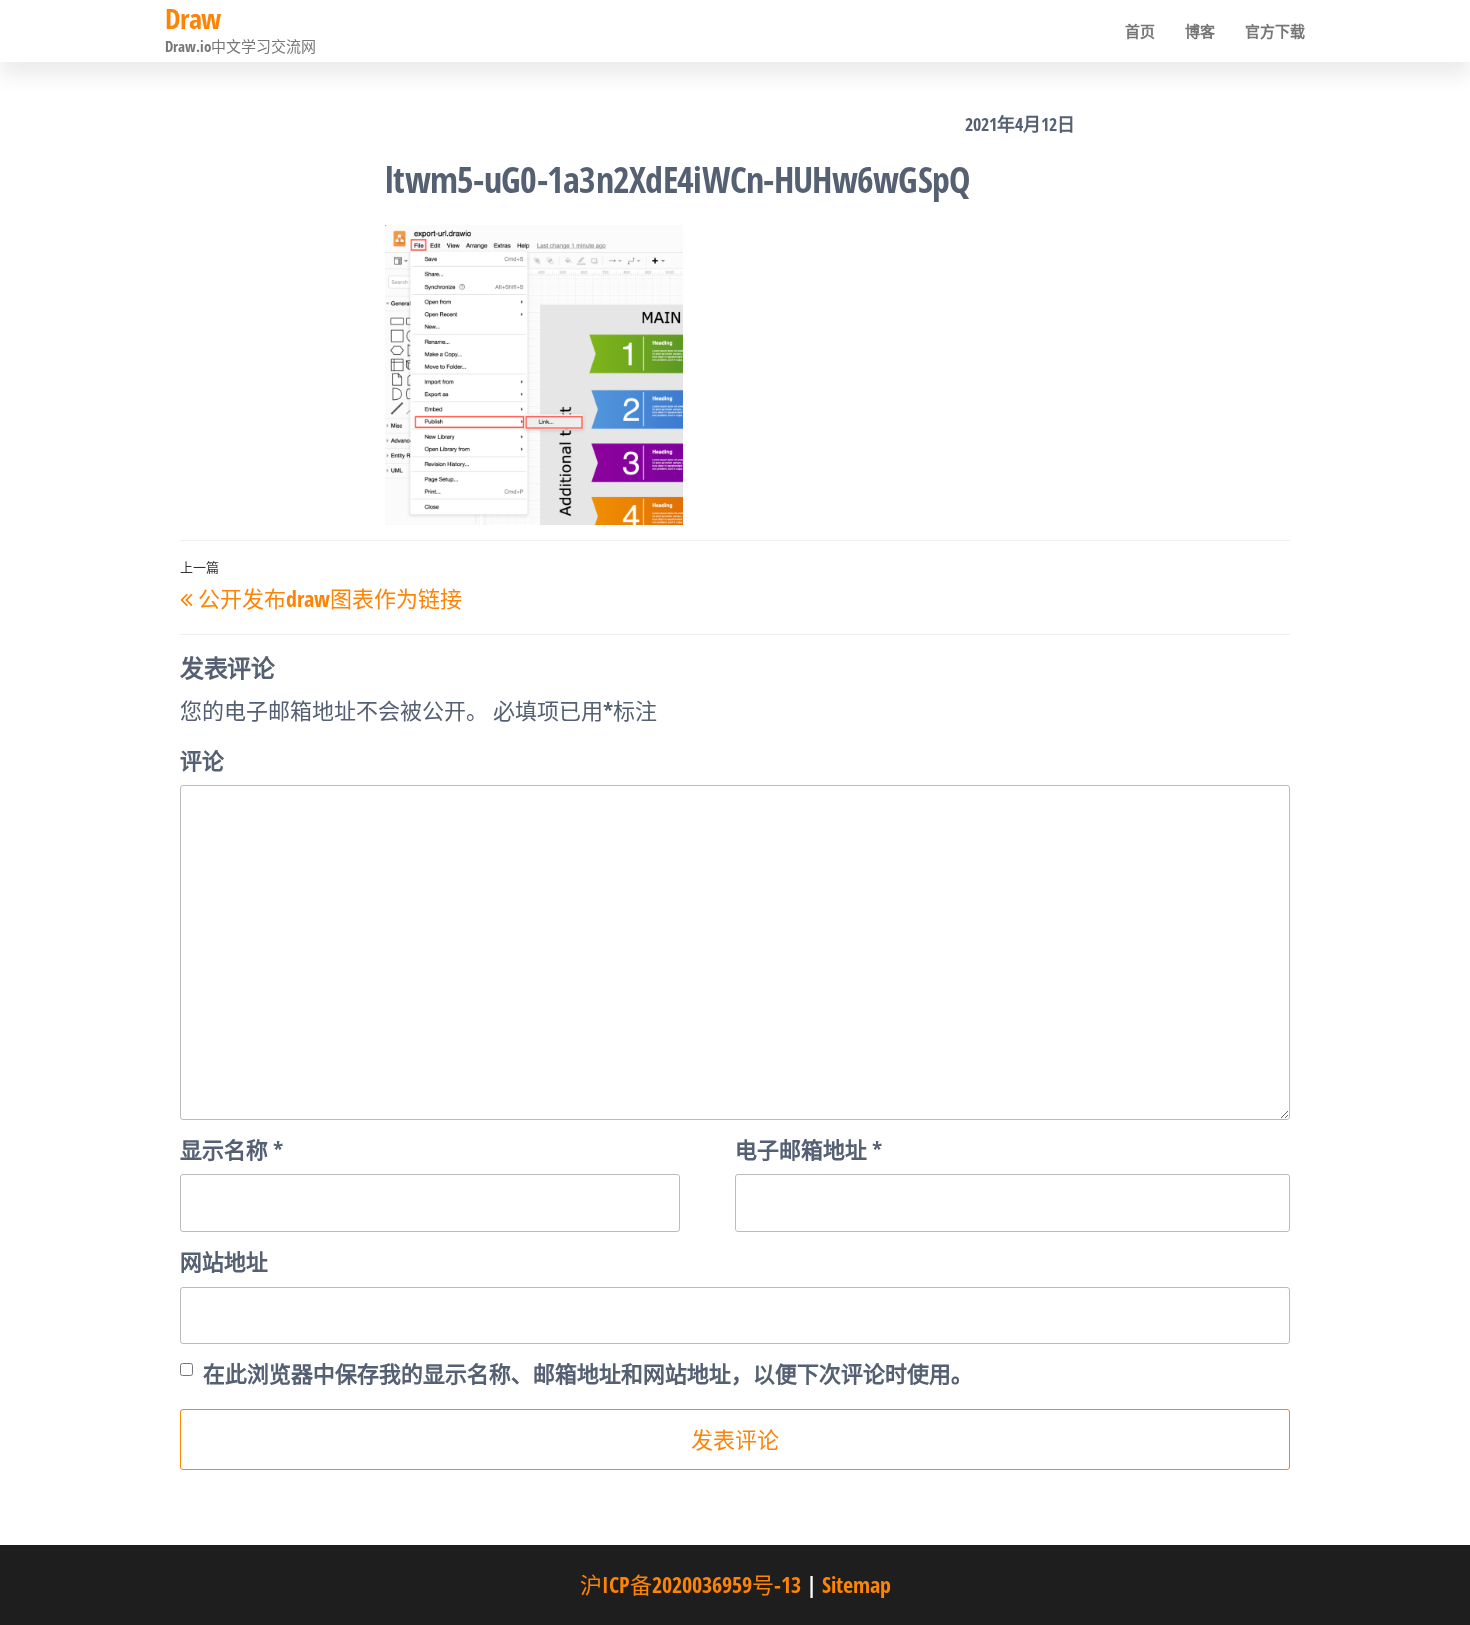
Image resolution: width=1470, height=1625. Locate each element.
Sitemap (856, 1584)
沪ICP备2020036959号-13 (690, 1584)
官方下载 (1275, 31)
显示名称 (231, 1149)
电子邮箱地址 (808, 1149)
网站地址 (224, 1261)
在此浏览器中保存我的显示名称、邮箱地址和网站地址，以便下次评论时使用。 (588, 1373)
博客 (1200, 31)
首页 (1140, 31)
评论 (202, 760)
